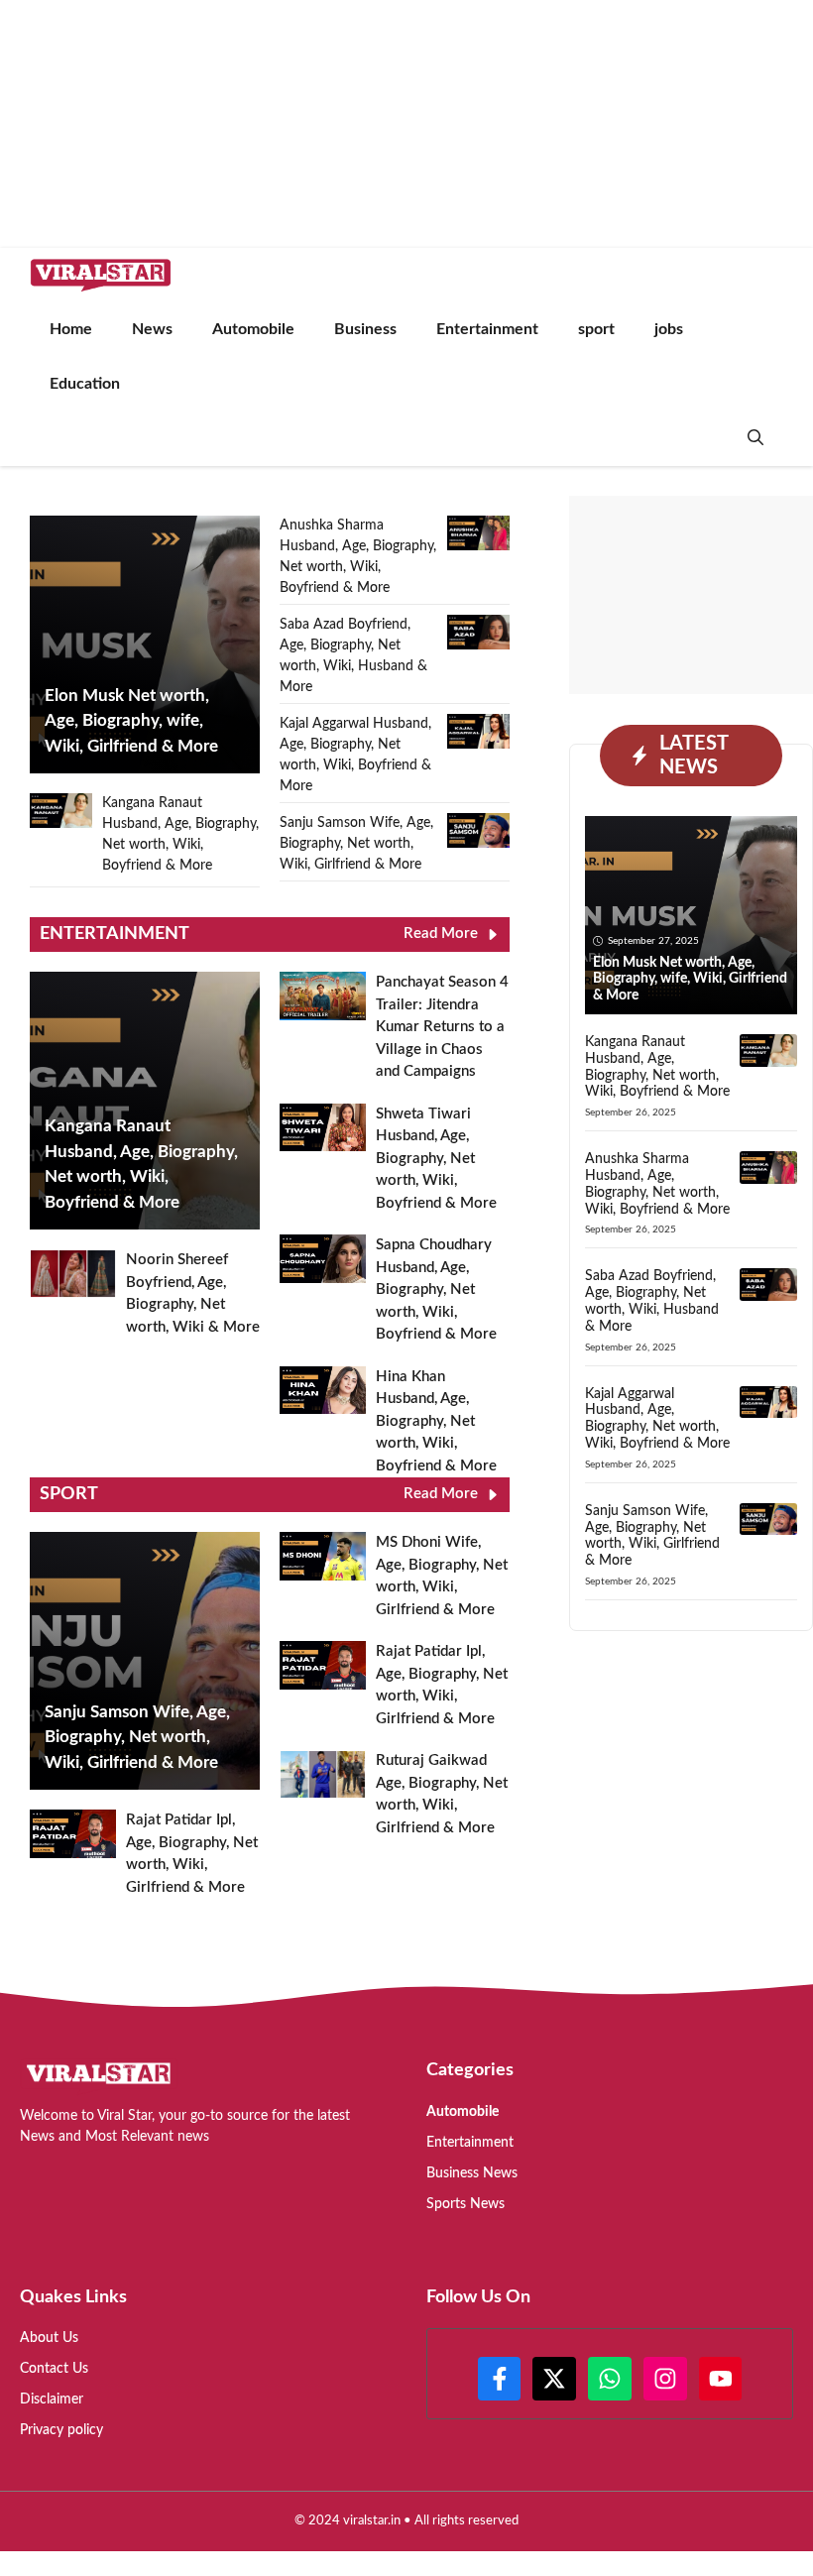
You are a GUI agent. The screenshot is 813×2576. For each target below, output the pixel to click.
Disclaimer (52, 2400)
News (152, 329)
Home (71, 329)
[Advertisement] (691, 595)
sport (596, 329)
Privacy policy (61, 2430)
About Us (49, 2338)
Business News (472, 2173)
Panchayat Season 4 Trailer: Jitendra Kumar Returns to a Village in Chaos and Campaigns (442, 1027)
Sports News (465, 2204)
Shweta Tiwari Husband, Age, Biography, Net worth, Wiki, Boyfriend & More (436, 1159)
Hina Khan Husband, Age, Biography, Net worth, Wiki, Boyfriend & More (436, 1421)
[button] (755, 439)
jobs (669, 329)
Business (365, 329)
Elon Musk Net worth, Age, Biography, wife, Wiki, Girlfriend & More (690, 980)
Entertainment (487, 329)
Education (85, 384)
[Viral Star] (101, 275)
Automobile (253, 329)
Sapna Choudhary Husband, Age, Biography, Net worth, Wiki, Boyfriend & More (436, 1289)
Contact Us (54, 2369)
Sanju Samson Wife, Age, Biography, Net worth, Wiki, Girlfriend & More (356, 844)
